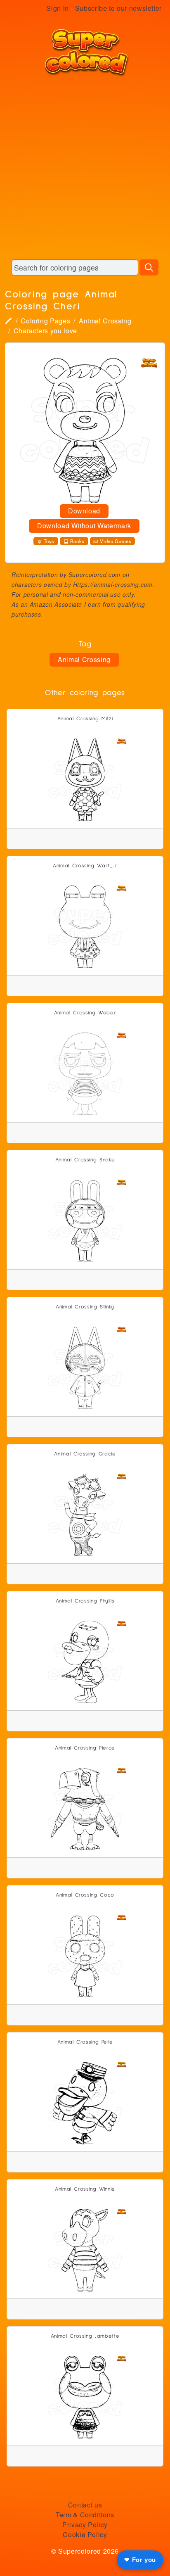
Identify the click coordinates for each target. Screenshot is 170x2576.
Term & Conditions (85, 2515)
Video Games (116, 541)
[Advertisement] (85, 168)
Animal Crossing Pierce (85, 1748)
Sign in (57, 8)
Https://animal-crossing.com (113, 584)
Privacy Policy (85, 2525)
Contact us (85, 2505)
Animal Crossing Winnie (85, 2189)
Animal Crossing (105, 321)
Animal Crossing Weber (85, 1013)
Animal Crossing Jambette (85, 2336)
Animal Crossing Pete (85, 2042)
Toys (49, 541)
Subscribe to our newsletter (118, 8)
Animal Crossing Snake (85, 1160)
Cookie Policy (85, 2534)
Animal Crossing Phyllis (85, 1601)
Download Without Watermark (84, 526)
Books (77, 541)
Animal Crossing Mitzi (85, 719)
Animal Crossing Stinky (85, 1307)
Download (84, 511)
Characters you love (45, 331)
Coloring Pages (45, 321)
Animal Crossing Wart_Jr (85, 866)
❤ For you (140, 2560)
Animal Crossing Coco (85, 1895)
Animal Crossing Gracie (85, 1454)
